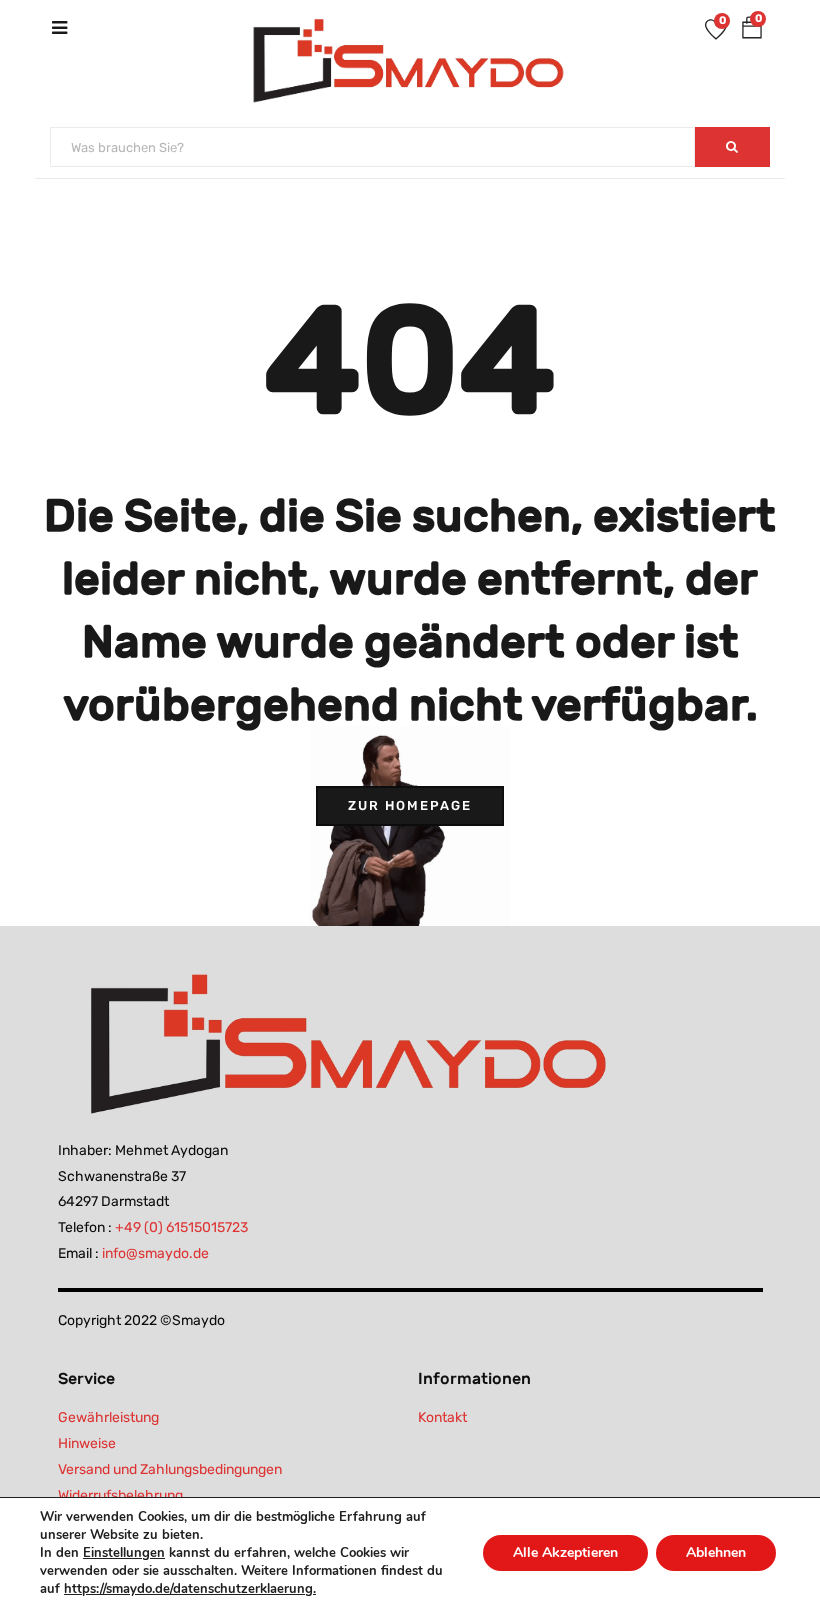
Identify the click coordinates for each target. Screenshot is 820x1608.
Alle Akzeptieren (565, 1552)
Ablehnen (716, 1552)
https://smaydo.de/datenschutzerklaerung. (190, 1589)
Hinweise (87, 1443)
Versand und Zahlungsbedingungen (170, 1469)
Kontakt (442, 1417)
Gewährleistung (108, 1417)
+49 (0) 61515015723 (181, 1227)
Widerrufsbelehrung (120, 1495)
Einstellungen (124, 1553)
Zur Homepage (410, 805)
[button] (752, 31)
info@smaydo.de (155, 1253)
